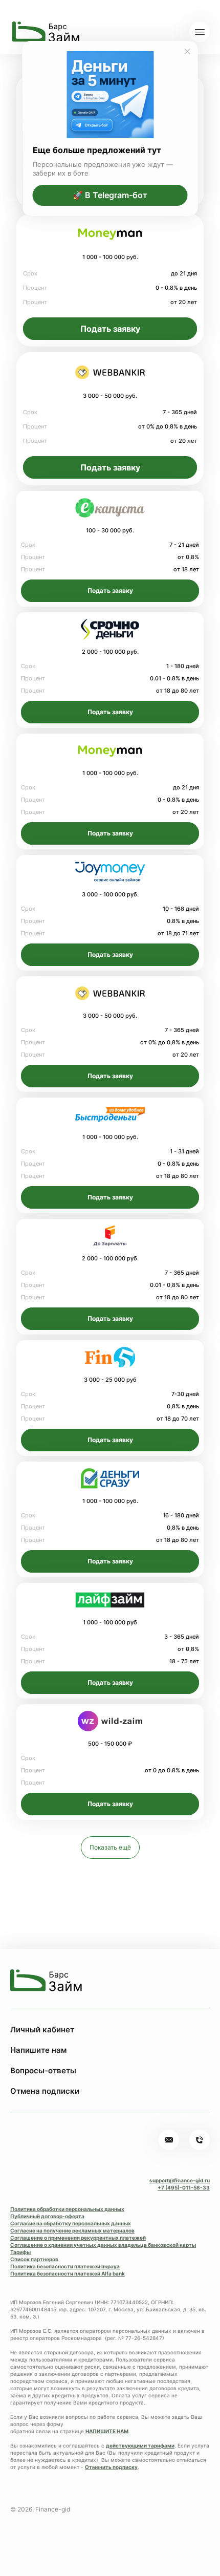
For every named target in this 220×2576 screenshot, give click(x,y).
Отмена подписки (45, 2091)
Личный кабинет (42, 2030)
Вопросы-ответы (43, 2070)
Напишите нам (38, 2050)
